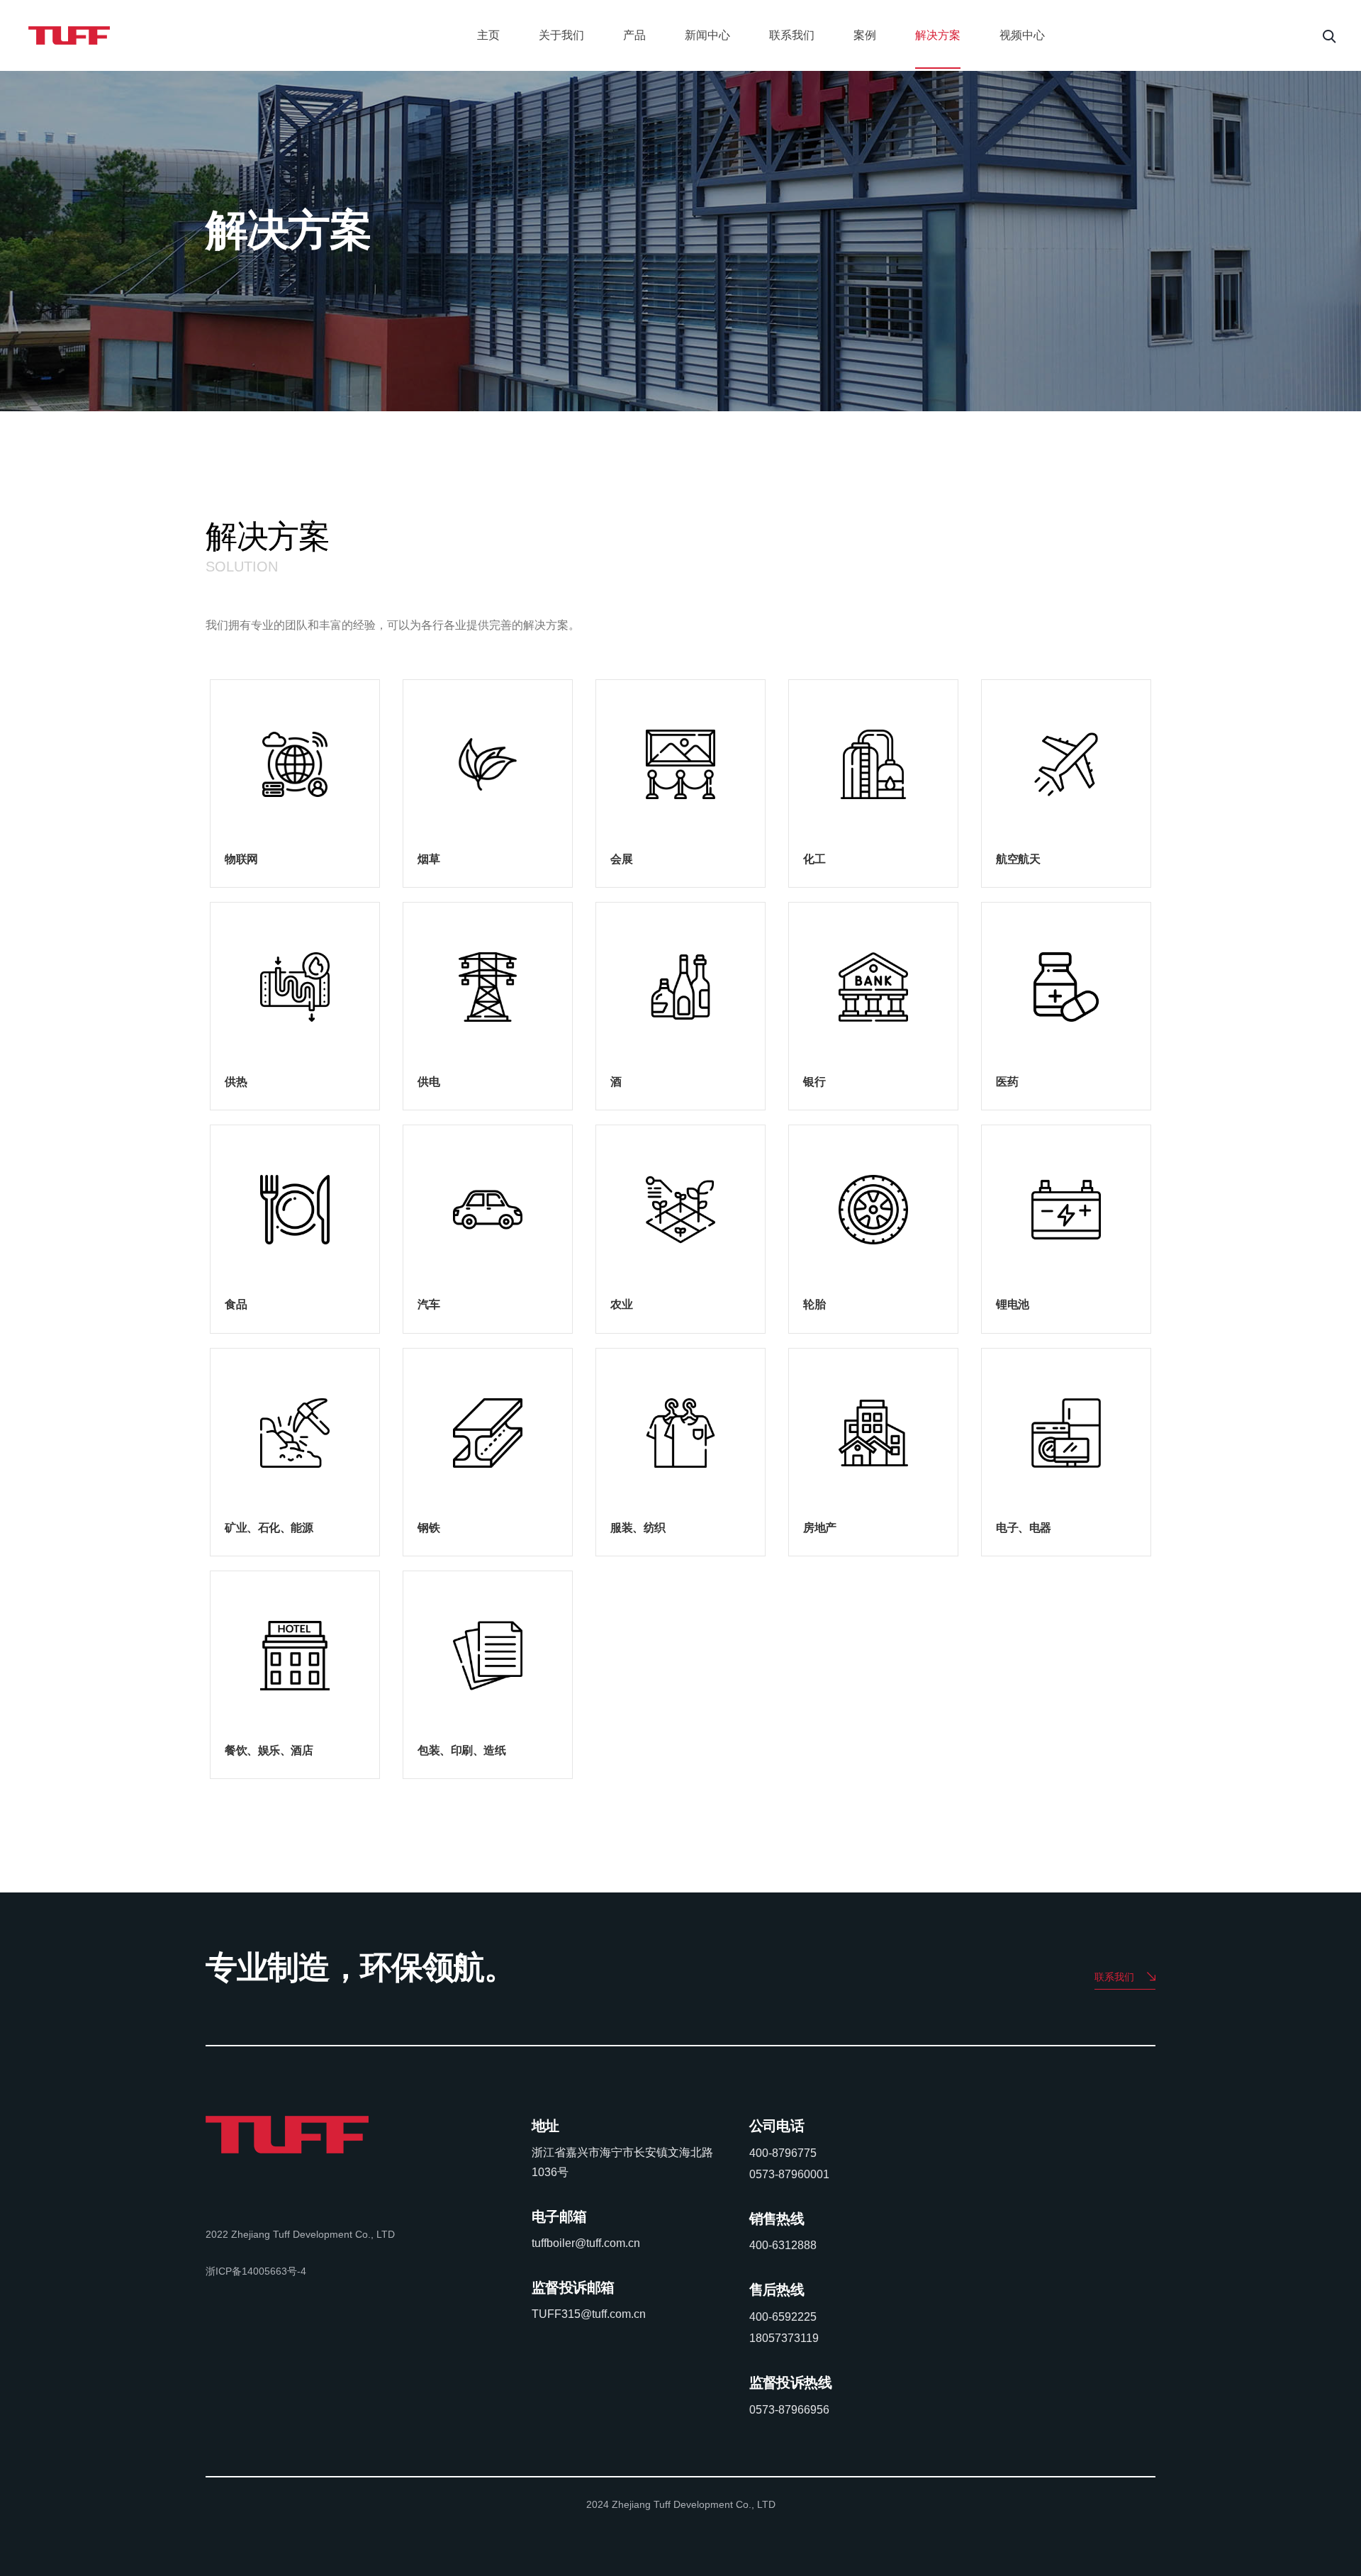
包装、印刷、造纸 (461, 1750)
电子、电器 (1024, 1528)
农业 (621, 1304)
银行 (814, 1082)
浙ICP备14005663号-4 (256, 2271)
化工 (814, 859)
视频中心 (1022, 35)
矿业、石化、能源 (269, 1528)
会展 (621, 859)
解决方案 (938, 35)
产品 (634, 35)
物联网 (241, 859)
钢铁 (429, 1528)
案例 (865, 35)
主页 (488, 35)
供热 (236, 1082)
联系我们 (792, 35)
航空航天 (1018, 859)
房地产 (820, 1528)
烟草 (429, 859)
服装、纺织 (638, 1528)
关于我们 (561, 35)
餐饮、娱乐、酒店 (269, 1750)
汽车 (429, 1304)
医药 (1007, 1082)
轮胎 (814, 1304)
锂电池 (1013, 1304)
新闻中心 (707, 35)
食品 (236, 1304)
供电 (429, 1082)
